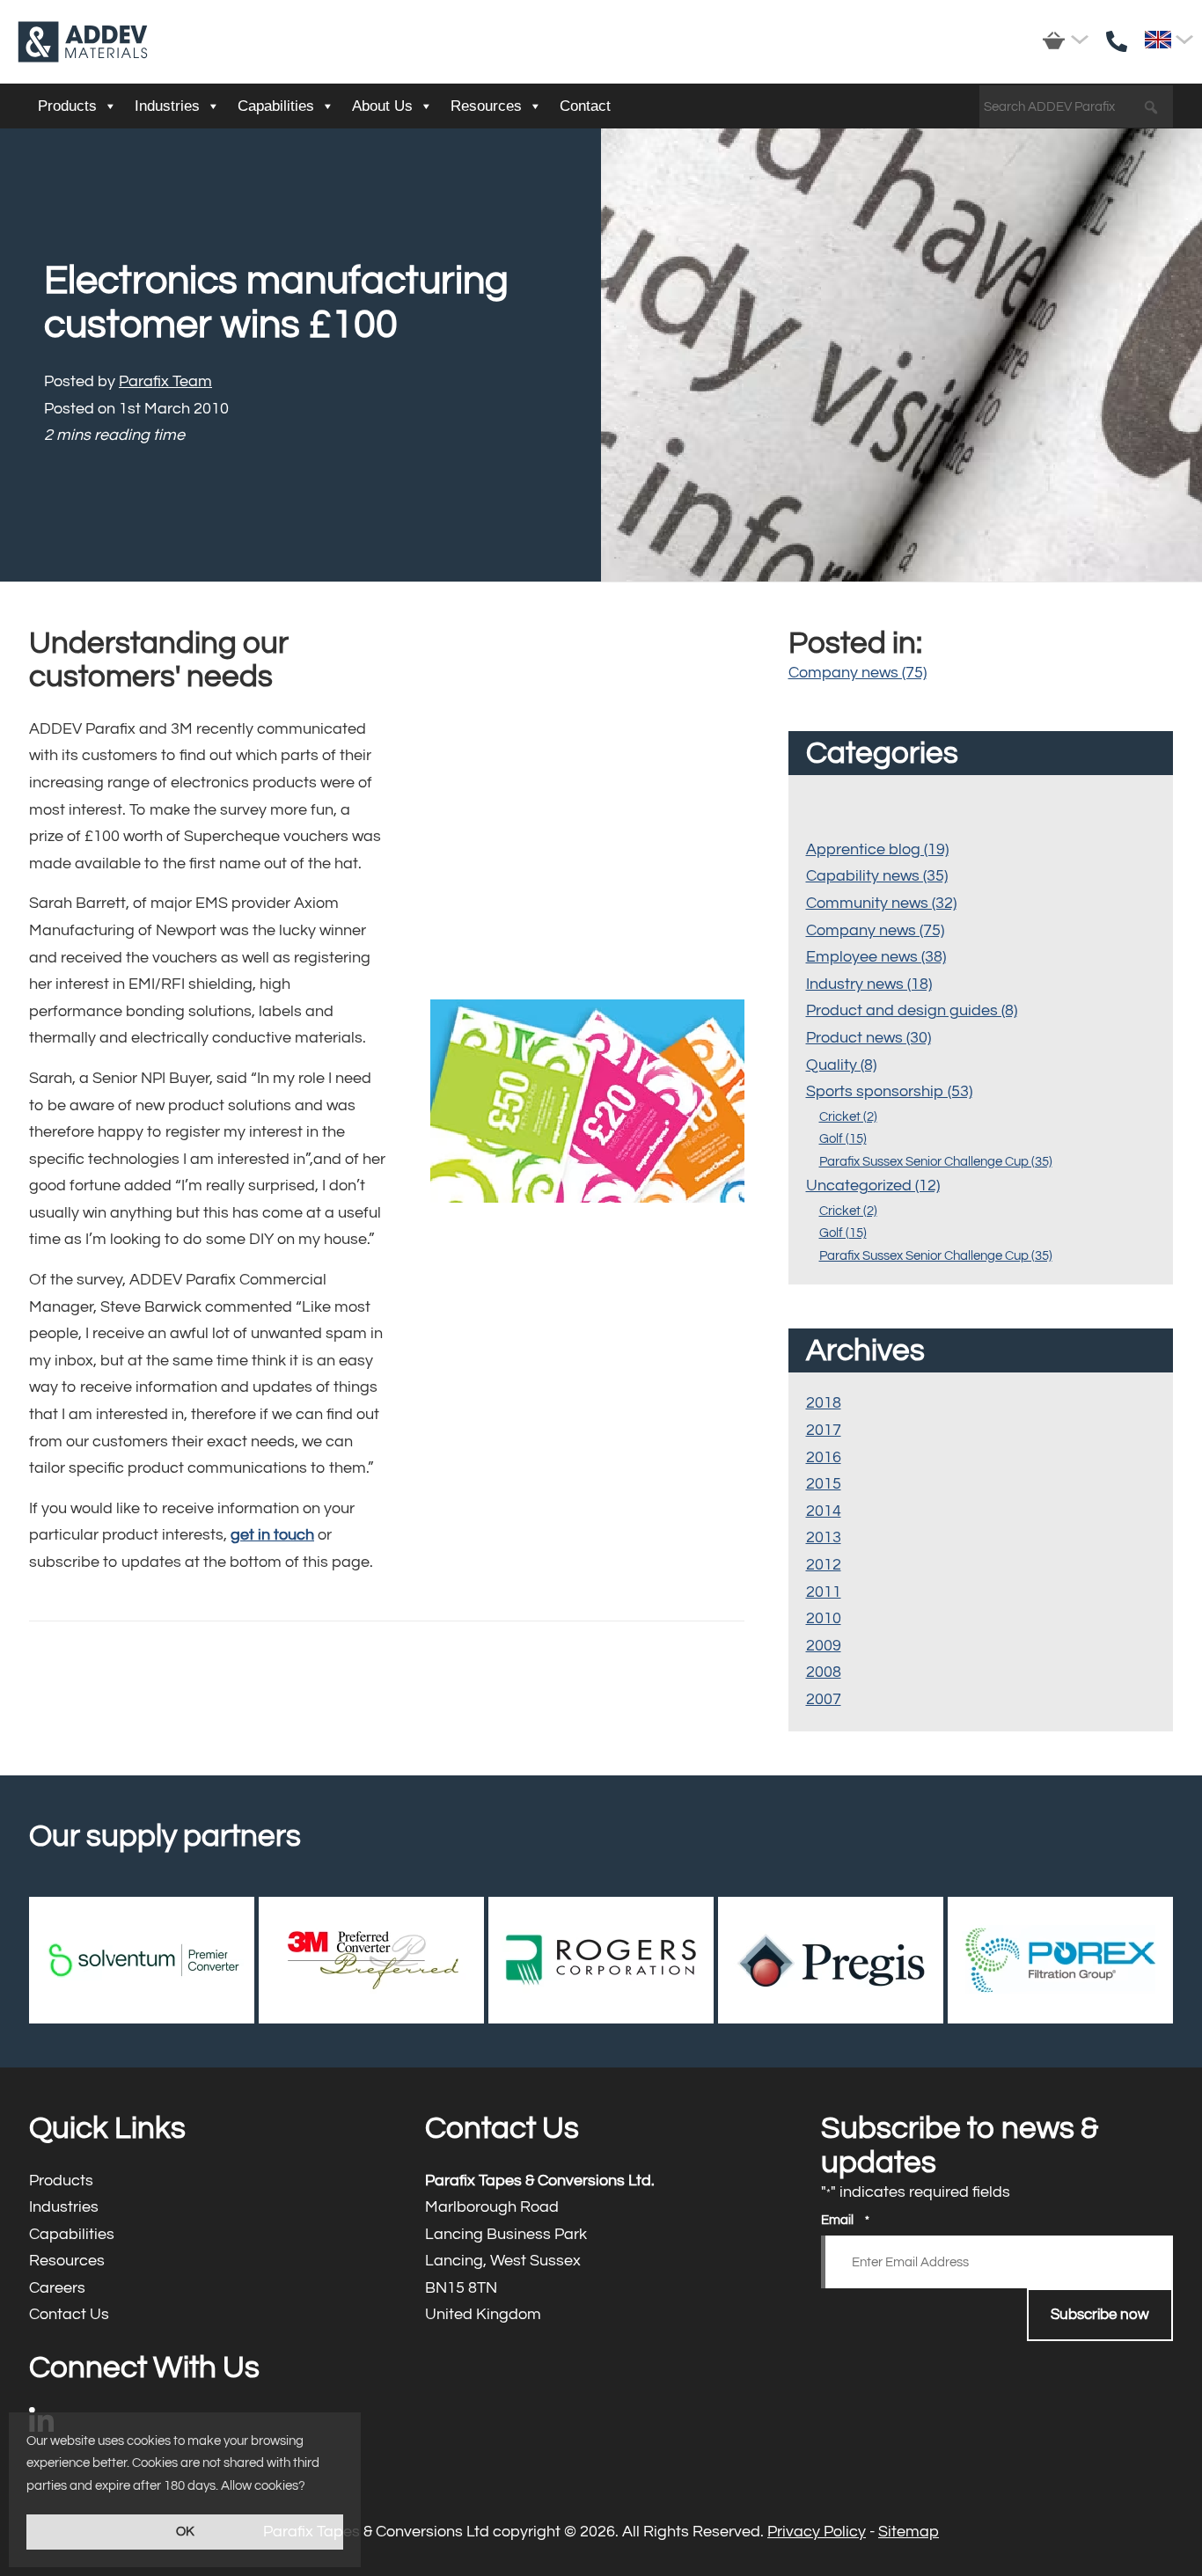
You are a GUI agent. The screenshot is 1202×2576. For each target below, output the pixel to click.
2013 (824, 1537)
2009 (824, 1646)
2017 (824, 1430)
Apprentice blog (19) (877, 849)
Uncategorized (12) (873, 1186)
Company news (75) (858, 673)
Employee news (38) (876, 957)
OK (185, 2532)
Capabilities (276, 106)
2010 (824, 1618)
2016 (824, 1457)
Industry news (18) (869, 984)
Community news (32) (881, 903)
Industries (167, 106)
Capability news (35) (877, 876)
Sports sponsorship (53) (889, 1091)
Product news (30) (869, 1038)
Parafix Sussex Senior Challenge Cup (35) (936, 1162)
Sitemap (909, 2532)
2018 (824, 1403)
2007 (824, 1699)
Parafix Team (165, 381)
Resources (486, 106)
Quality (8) (841, 1065)
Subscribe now (1100, 2315)
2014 (824, 1511)
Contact (585, 106)
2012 (824, 1565)
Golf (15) (843, 1139)
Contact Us (205, 2315)
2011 (824, 1592)
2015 (824, 1484)
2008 (824, 1672)
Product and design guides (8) (912, 1010)
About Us (382, 106)
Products (67, 106)
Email (845, 2220)
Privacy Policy (817, 2532)
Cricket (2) (848, 1117)
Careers (205, 2289)
